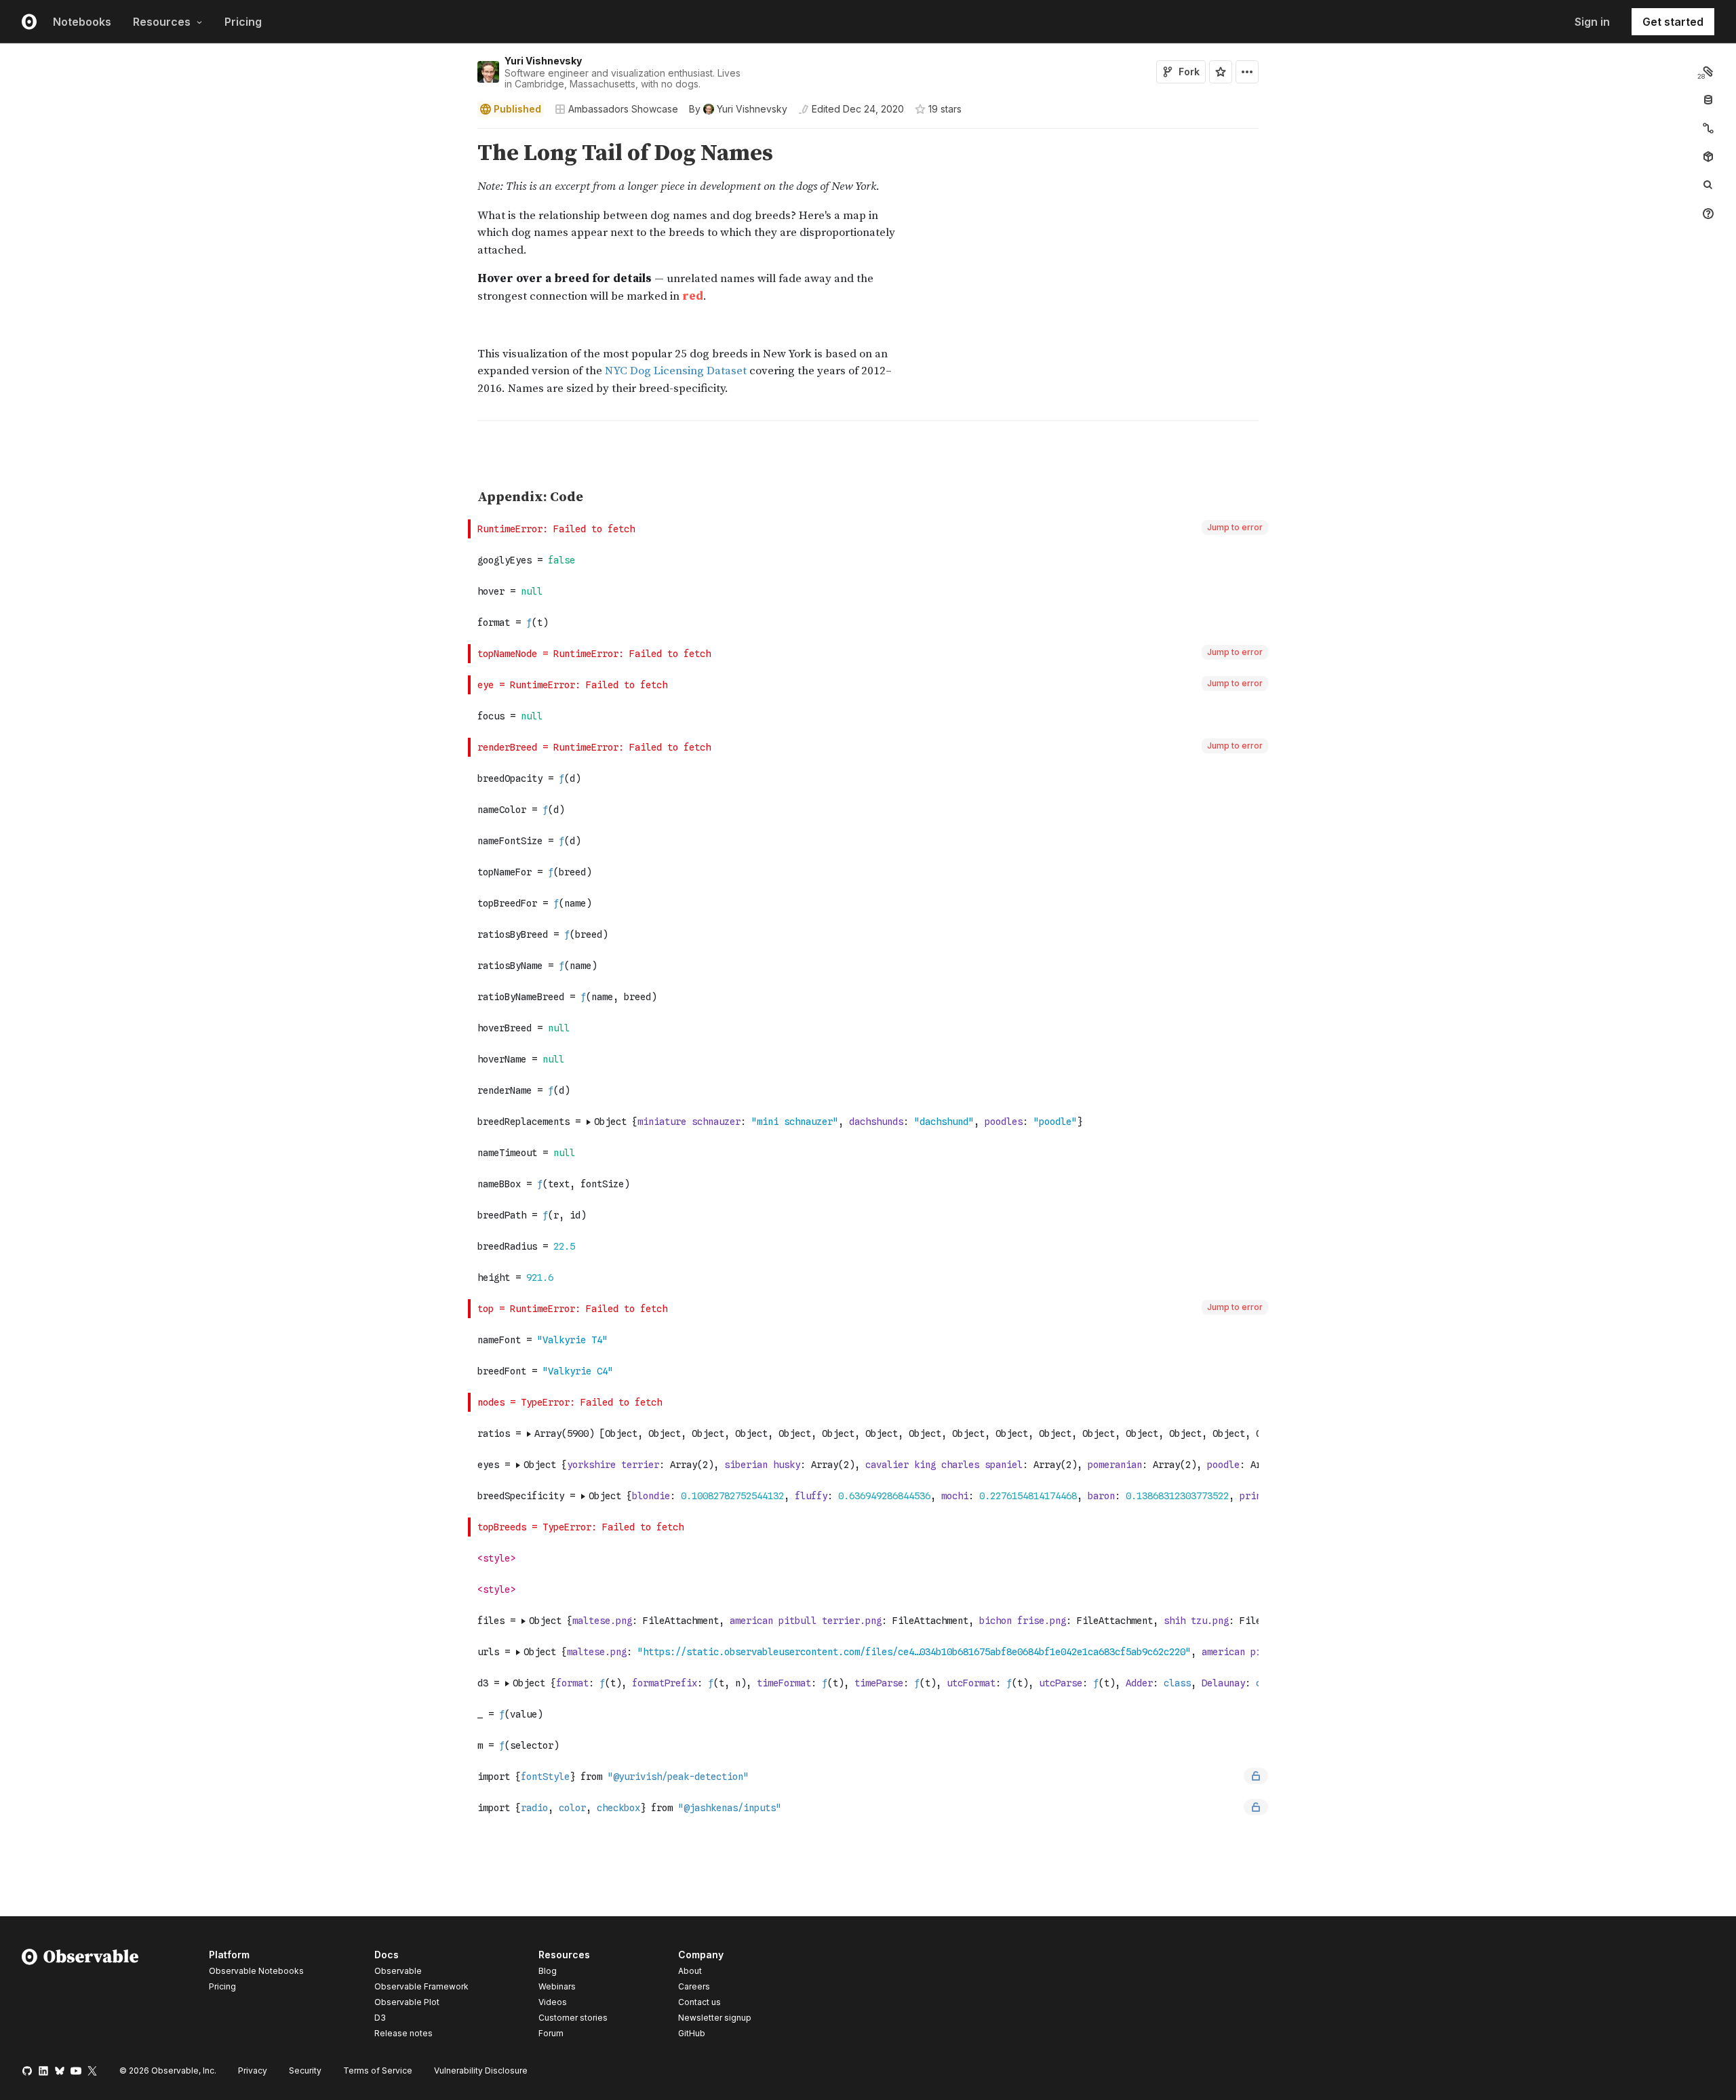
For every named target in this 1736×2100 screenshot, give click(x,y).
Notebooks (82, 22)
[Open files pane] (1708, 71)
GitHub (692, 2033)
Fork (1189, 72)
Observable (398, 1971)
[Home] (80, 1996)
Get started (1673, 22)
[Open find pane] (1708, 185)
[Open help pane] (1708, 214)
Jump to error (1235, 527)
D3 (380, 2018)
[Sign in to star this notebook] (1221, 72)
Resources (162, 22)
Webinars (557, 1986)
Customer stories (573, 2018)
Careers (694, 1986)
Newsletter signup (715, 2018)
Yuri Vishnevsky (543, 61)
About (690, 1971)
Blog (548, 1971)
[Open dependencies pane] (1708, 157)
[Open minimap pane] (1708, 128)
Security (305, 2071)
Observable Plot (407, 2002)
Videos (553, 2002)
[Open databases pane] (1708, 100)
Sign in (1592, 22)
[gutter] (234, 154)
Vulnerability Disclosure (481, 2071)
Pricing (243, 22)
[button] (461, 135)
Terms (378, 2071)
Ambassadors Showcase (623, 109)
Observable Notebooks (256, 1971)
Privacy (253, 2071)
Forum (551, 2033)
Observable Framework (421, 1986)
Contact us (699, 2002)
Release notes (403, 2033)
